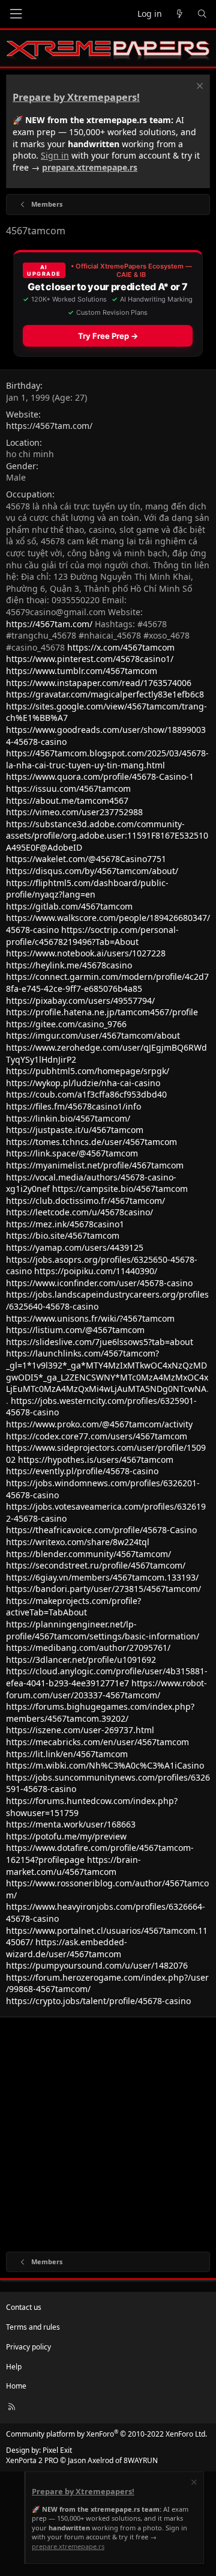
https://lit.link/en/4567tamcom (67, 1754)
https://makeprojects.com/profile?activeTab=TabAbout (73, 1607)
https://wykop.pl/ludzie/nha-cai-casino (83, 1083)
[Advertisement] (108, 2131)
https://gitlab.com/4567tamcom (69, 906)
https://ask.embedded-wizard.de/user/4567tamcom (67, 1948)
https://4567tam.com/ (49, 426)
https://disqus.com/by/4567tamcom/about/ (92, 871)
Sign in (55, 155)
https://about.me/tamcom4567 (67, 800)
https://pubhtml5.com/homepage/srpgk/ (88, 1071)
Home (16, 2386)
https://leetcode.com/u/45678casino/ (79, 1212)
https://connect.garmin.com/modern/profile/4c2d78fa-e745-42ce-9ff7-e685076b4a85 (107, 983)
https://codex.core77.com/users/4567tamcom (97, 1436)
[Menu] (16, 14)
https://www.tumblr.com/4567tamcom (82, 671)
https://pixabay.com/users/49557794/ (80, 1001)
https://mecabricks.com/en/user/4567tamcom (97, 1742)
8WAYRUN (141, 2460)
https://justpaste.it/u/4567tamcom (75, 1130)
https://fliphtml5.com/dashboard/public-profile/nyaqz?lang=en (87, 889)
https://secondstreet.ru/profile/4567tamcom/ (96, 1565)
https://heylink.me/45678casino (69, 965)
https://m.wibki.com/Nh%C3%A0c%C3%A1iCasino (105, 1765)
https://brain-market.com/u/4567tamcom (73, 1866)
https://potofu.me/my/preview (66, 1836)
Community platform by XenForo (106, 2434)
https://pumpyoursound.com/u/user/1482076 (97, 1965)
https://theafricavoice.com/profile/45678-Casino (101, 1530)
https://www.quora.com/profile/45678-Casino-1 (100, 776)
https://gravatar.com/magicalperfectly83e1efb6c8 (105, 694)
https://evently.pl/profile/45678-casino (82, 1471)
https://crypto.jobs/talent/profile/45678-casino (98, 2001)
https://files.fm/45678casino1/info (73, 1106)
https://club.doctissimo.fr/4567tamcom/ (85, 1201)
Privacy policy (28, 2347)
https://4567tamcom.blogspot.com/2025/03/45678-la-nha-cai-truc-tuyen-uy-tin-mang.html (107, 759)
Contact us (24, 2307)
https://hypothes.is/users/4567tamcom (96, 1460)
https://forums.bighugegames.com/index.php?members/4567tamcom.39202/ (100, 1712)
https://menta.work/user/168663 (71, 1824)
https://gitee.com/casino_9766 (66, 1024)
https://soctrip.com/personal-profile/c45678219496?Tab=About (92, 936)
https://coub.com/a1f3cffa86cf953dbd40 (86, 1094)
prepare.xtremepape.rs (90, 167)
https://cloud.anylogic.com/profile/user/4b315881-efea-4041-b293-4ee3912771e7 (107, 1677)
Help (14, 2367)
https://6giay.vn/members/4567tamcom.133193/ (102, 1577)
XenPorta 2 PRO (32, 2460)
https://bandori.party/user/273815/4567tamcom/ (103, 1589)
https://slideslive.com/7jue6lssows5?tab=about (100, 1342)
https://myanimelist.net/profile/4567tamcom (95, 1165)
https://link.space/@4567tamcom (72, 1153)
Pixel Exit (57, 2450)
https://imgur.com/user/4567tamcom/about (93, 1035)
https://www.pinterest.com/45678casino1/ (90, 659)
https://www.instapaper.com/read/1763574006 (99, 683)
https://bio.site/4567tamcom (63, 1235)
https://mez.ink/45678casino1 (65, 1224)
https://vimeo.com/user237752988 (74, 812)
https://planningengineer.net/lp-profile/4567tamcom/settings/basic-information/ (103, 1630)
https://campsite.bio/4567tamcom (120, 1189)
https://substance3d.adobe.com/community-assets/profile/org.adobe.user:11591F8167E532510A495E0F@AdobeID (107, 836)
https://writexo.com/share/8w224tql (78, 1542)
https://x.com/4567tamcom (121, 647)
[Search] (202, 14)
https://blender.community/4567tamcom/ (88, 1554)
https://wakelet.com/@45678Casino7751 (86, 859)
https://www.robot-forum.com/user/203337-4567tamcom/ (106, 1689)
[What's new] (179, 14)
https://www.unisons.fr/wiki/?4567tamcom (90, 1318)
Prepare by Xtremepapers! (76, 97)
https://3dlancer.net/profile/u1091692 (81, 1660)
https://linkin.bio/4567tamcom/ (68, 1118)
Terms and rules (33, 2327)
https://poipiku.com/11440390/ (96, 1271)
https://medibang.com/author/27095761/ (88, 1648)
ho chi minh (30, 454)
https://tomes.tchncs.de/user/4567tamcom (91, 1142)
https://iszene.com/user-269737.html (80, 1730)
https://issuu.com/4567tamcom (68, 788)
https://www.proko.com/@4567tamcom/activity (99, 1424)
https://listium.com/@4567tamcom (75, 1330)
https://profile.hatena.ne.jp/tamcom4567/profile (102, 1012)
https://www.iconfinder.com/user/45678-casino (99, 1283)
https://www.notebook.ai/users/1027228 (86, 953)
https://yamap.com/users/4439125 (75, 1247)
